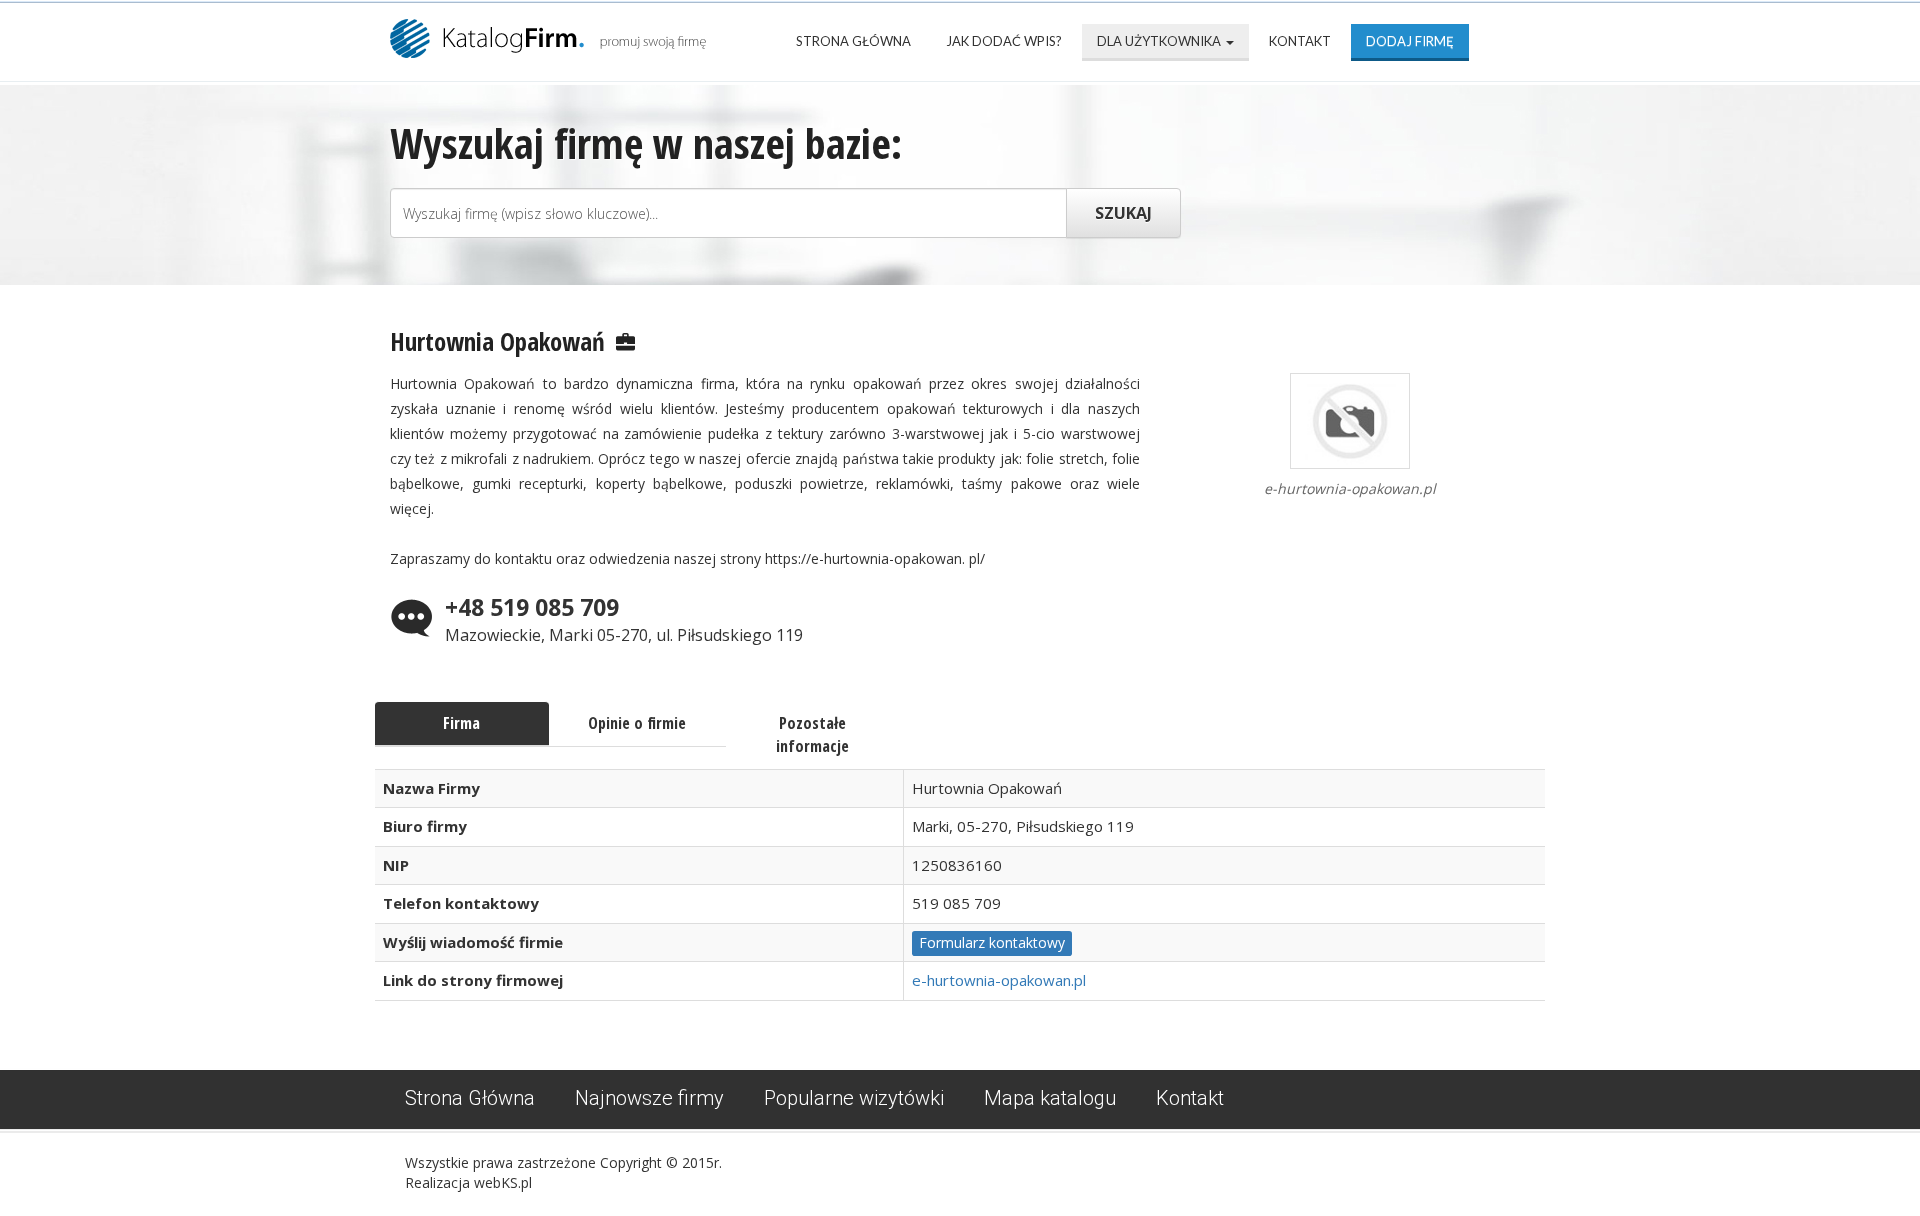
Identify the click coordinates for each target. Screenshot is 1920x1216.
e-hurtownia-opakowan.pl (999, 980)
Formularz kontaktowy (992, 942)
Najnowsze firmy (649, 1098)
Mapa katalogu (1050, 1098)
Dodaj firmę (1410, 41)
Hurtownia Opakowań (497, 341)
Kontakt (1300, 41)
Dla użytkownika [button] (1160, 41)
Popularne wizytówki (854, 1098)
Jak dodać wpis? (1004, 41)
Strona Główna (853, 41)
